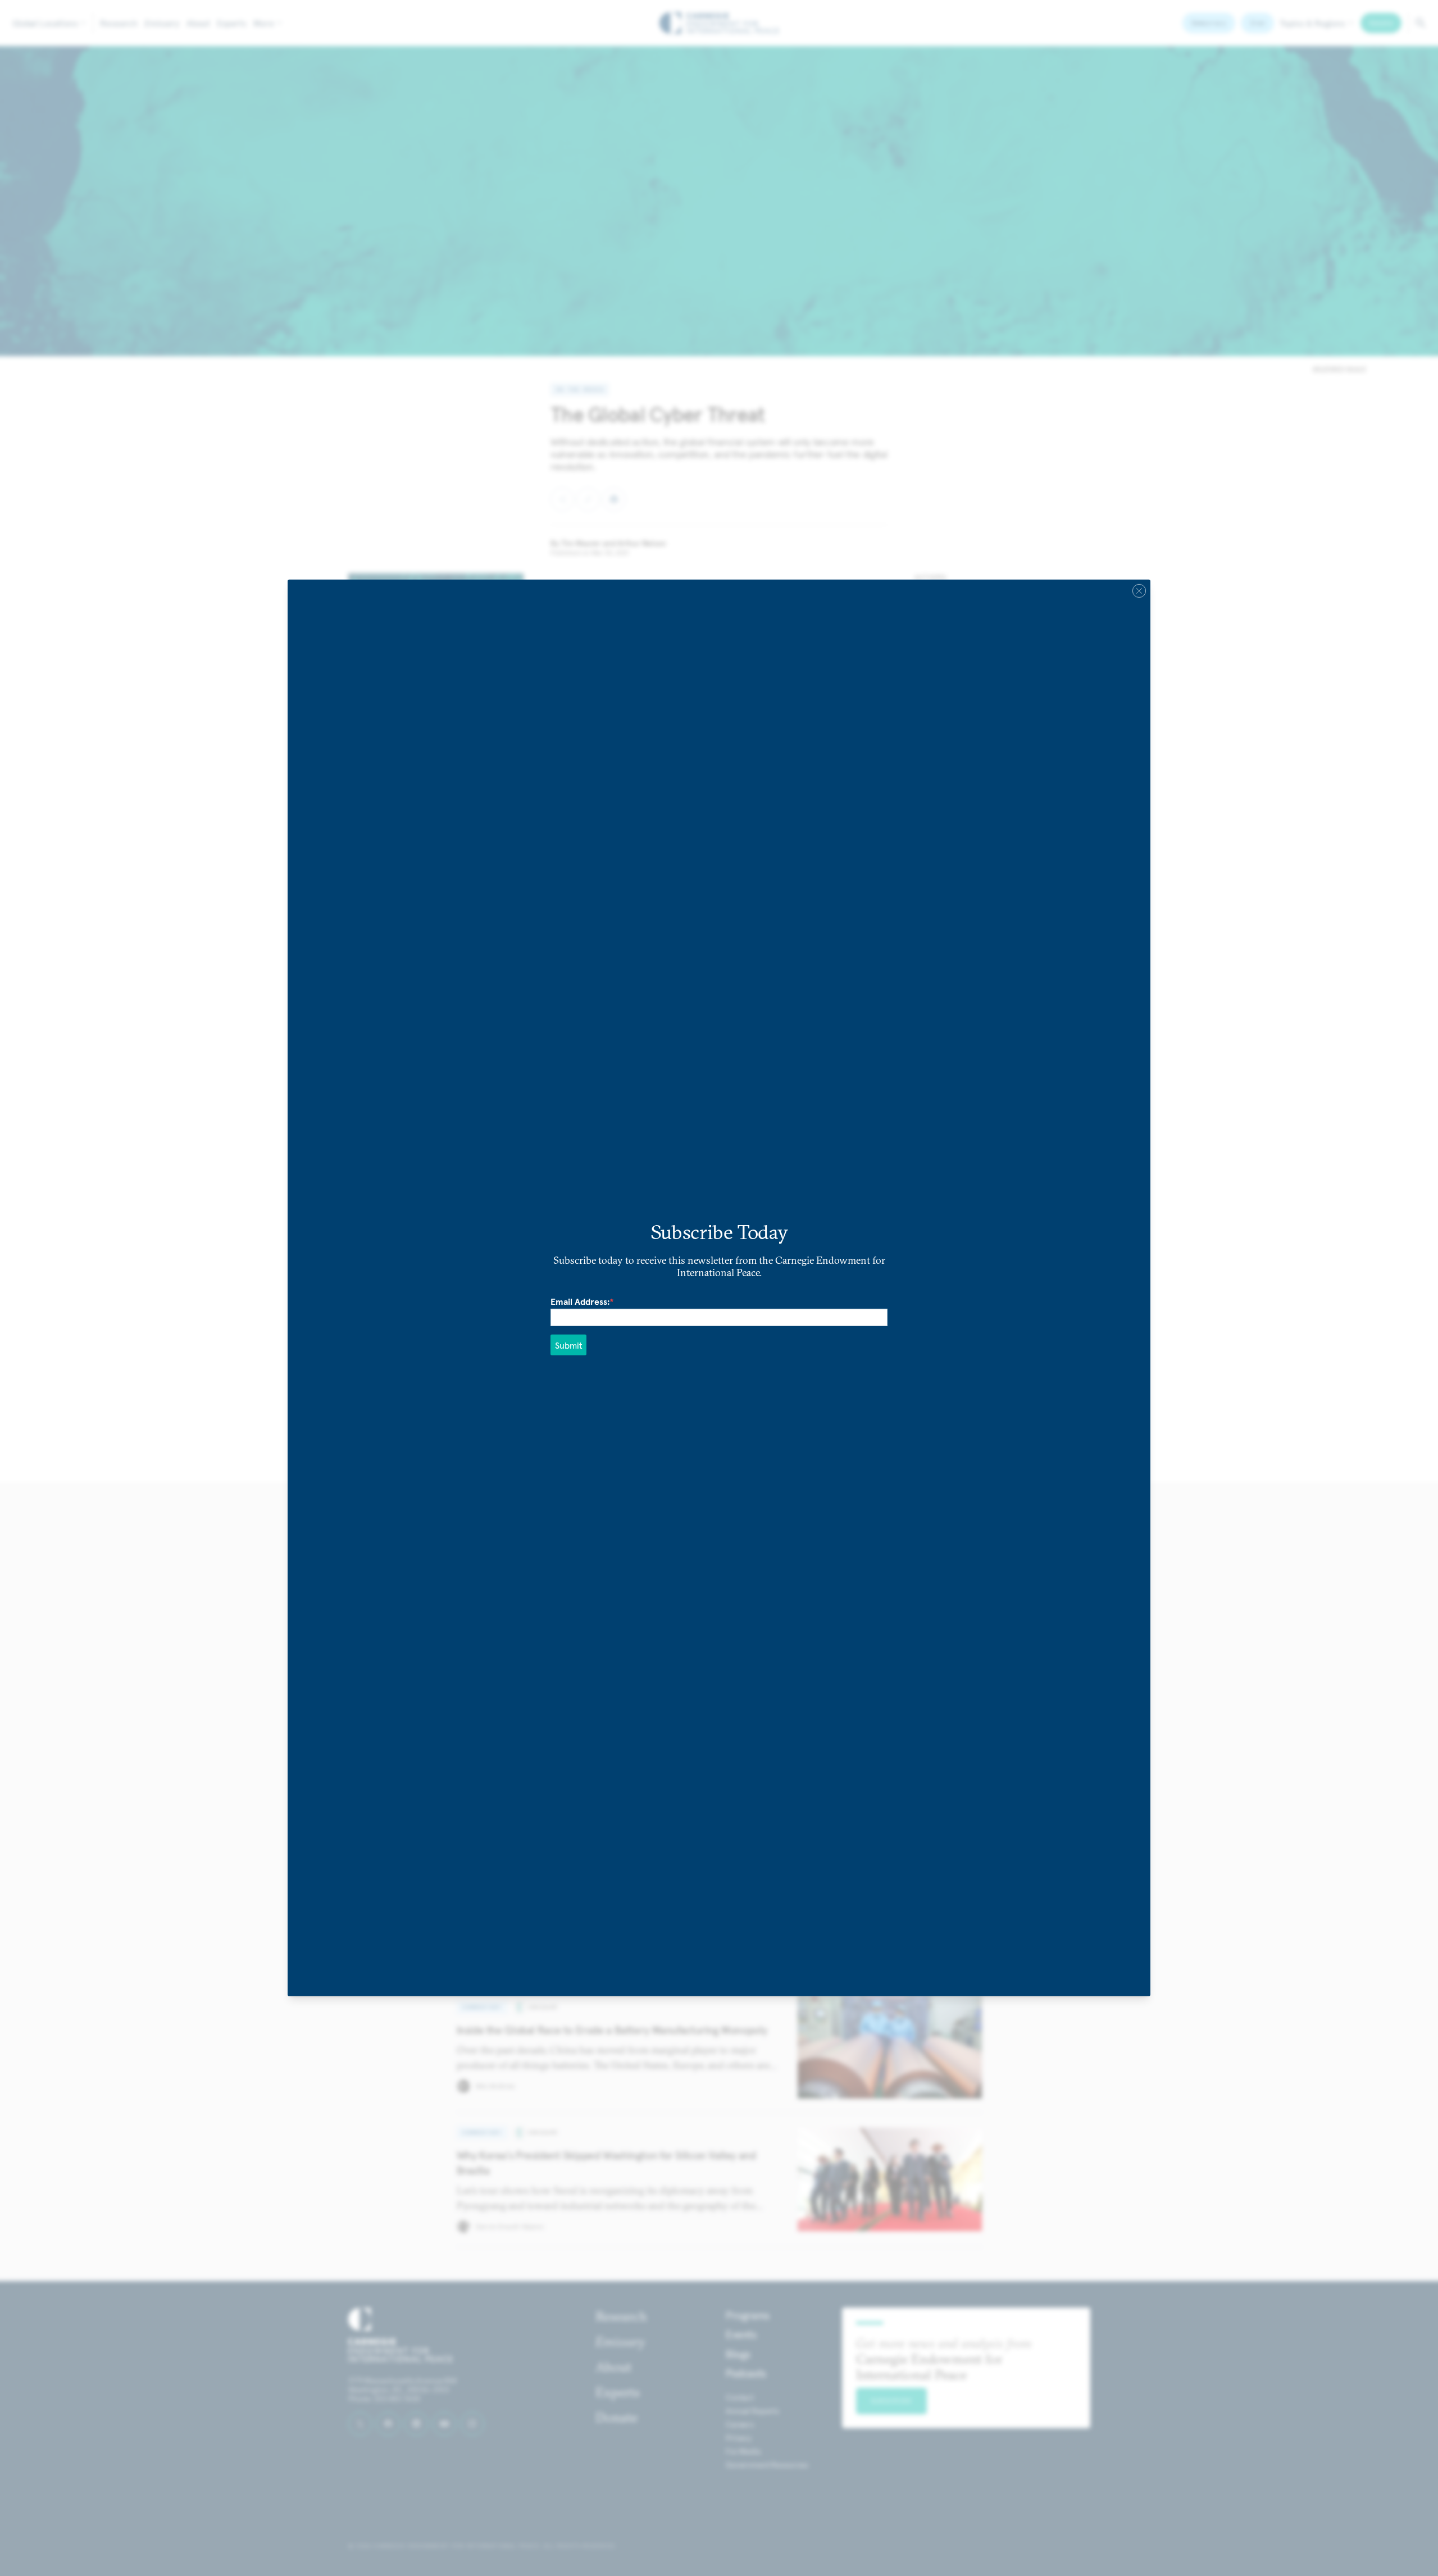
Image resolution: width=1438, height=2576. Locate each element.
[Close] (1139, 591)
